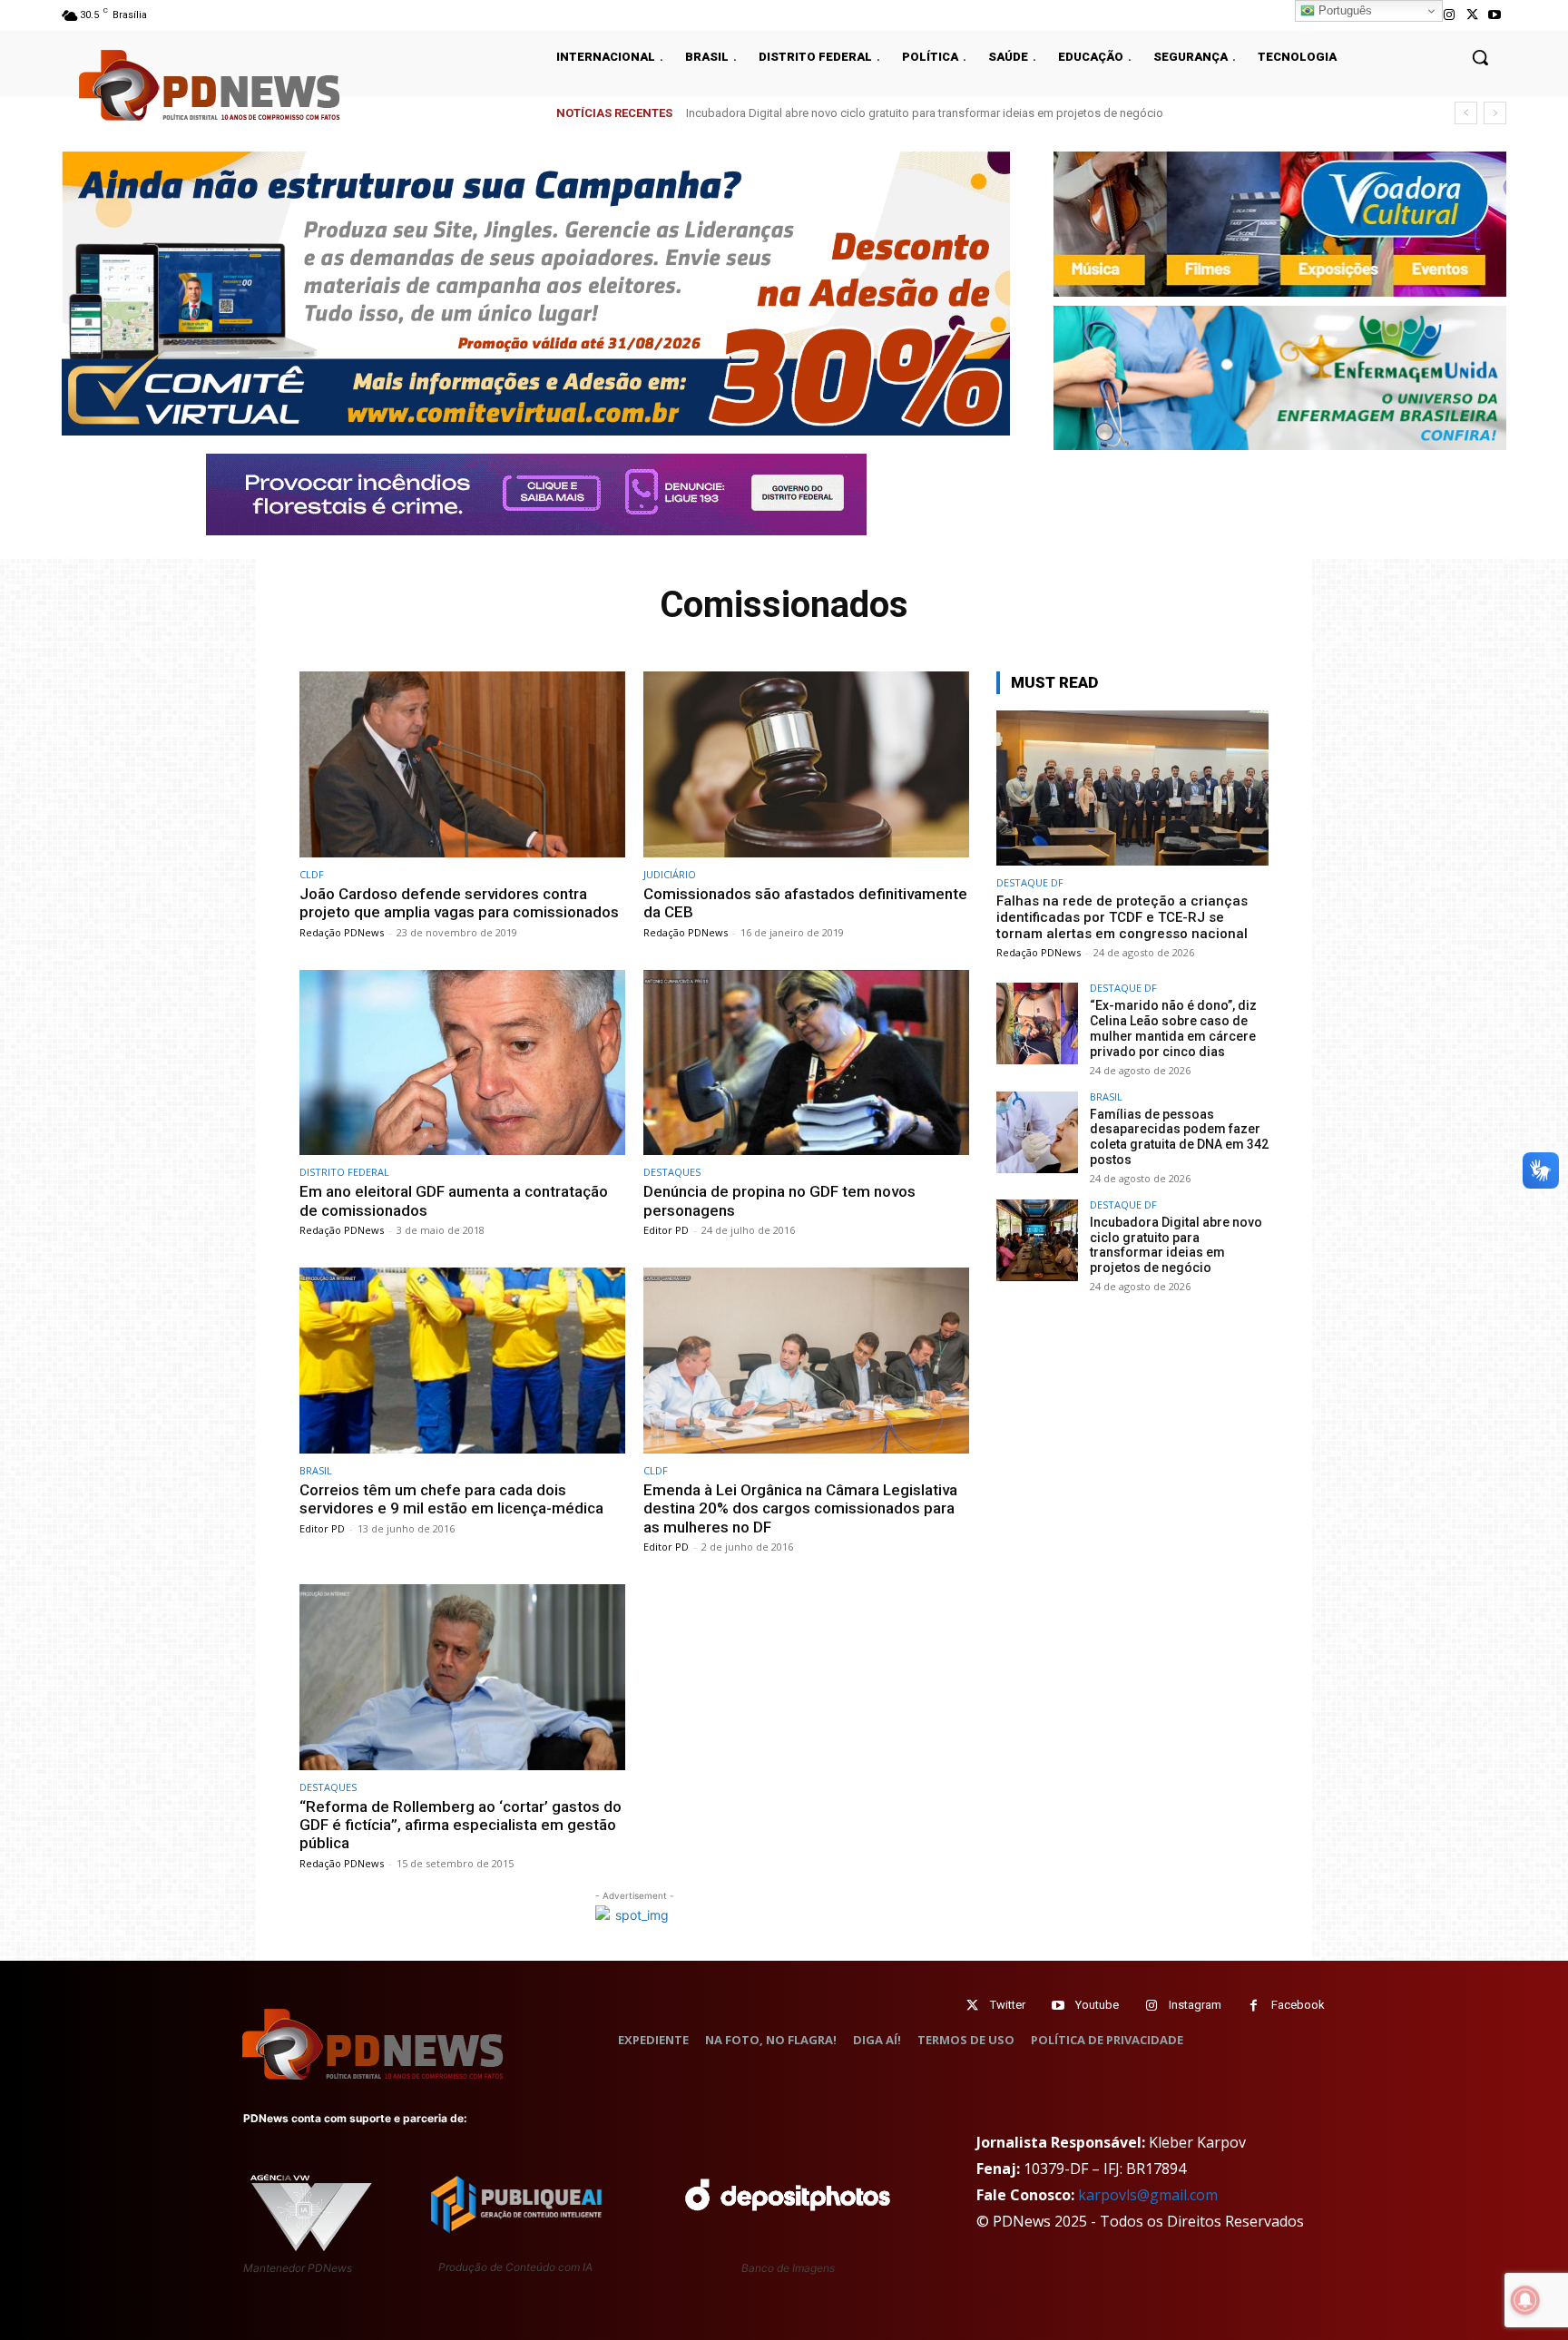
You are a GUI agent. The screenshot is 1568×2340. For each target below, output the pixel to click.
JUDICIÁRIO (670, 874)
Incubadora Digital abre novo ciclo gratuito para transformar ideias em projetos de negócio (1176, 1245)
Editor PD (666, 1230)
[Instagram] (1449, 15)
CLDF (312, 874)
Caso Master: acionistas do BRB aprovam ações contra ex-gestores (863, 113)
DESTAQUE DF (1030, 882)
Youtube (1097, 2005)
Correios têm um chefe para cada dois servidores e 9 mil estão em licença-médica (451, 1499)
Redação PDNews (342, 932)
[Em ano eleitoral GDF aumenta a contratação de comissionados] (462, 1063)
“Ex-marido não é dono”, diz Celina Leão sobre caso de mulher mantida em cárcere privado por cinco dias (1173, 1028)
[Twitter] (972, 2006)
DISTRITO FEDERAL (344, 1172)
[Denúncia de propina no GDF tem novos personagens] (806, 1063)
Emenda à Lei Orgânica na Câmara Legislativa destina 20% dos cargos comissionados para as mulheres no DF (800, 1508)
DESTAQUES (672, 1172)
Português (1343, 10)
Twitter (1008, 2005)
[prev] (1466, 113)
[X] (1472, 15)
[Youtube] (1495, 15)
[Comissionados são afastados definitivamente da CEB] (806, 764)
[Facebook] (1254, 2006)
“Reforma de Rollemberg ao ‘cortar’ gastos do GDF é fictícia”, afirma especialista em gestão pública (461, 1825)
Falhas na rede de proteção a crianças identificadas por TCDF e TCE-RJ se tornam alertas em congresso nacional (1122, 917)
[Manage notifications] (1525, 2300)
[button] (1480, 57)
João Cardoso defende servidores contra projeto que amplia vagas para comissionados (459, 903)
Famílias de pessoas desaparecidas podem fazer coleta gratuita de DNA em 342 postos (1179, 1137)
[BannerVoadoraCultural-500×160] (1280, 224)
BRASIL (316, 1470)
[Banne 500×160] (1280, 378)
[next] (1495, 113)
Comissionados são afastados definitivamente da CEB (805, 903)
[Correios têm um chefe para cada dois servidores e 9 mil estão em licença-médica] (462, 1361)
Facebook (1298, 2005)
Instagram (1195, 2005)
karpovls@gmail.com (1148, 2195)
